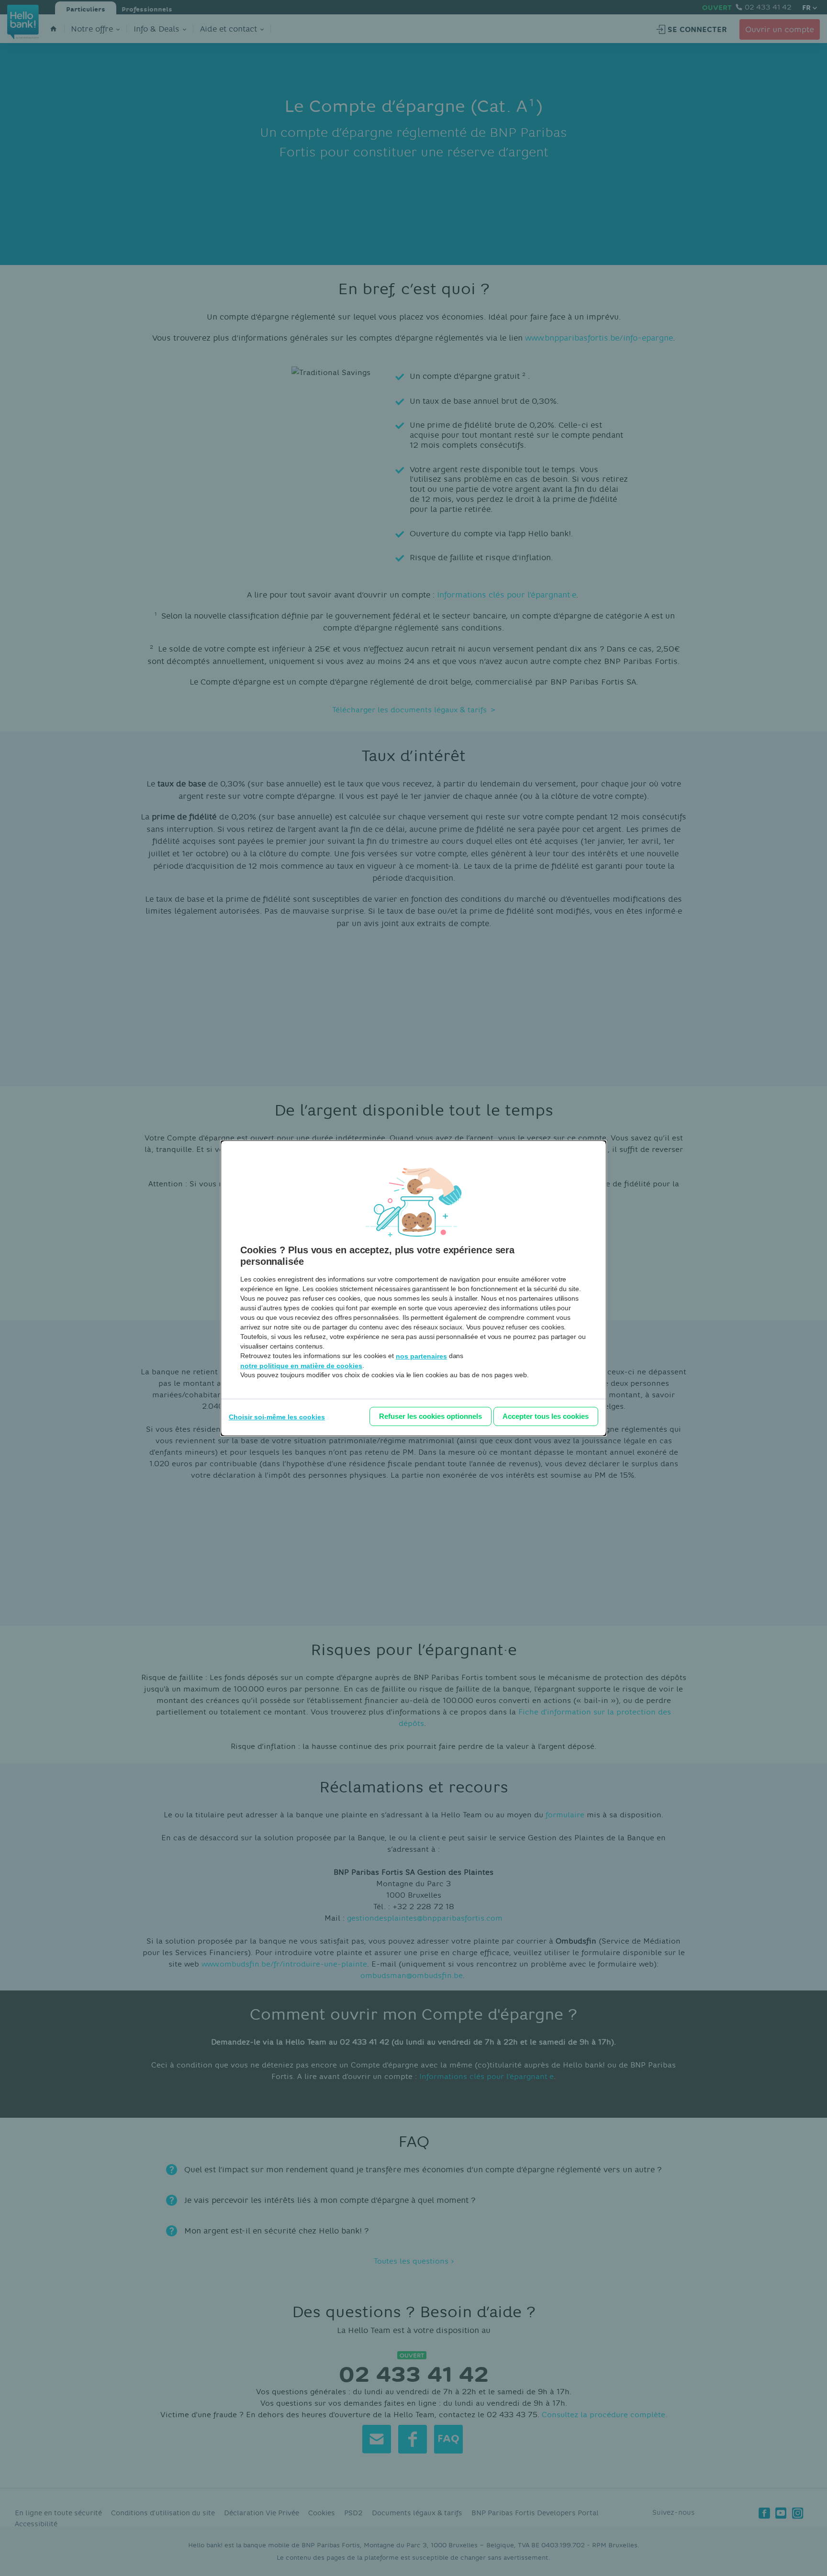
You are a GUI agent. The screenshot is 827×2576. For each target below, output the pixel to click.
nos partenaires (421, 1356)
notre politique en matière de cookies (301, 1366)
